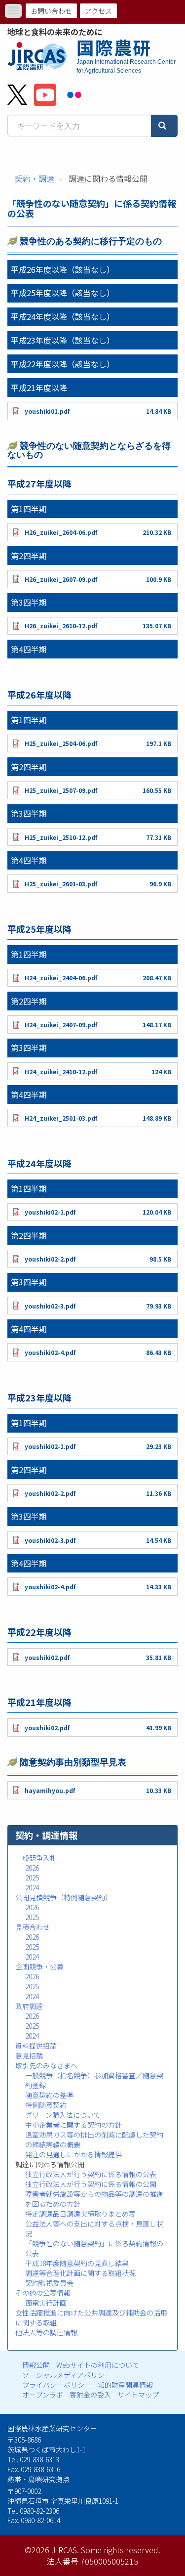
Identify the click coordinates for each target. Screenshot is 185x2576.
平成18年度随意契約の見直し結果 (77, 2263)
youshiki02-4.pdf (50, 1352)
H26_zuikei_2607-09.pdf (61, 579)
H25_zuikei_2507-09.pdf (61, 790)
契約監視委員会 (49, 2283)
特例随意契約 (46, 2105)
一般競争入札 (36, 1858)
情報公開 (36, 2365)
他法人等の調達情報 (46, 2332)
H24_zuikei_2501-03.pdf (61, 1118)
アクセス (98, 11)
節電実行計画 (46, 2303)
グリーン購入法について (63, 2115)
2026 (32, 1868)
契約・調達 (35, 178)
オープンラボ (43, 2395)
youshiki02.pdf (47, 1657)
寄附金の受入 (90, 2395)
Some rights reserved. (121, 2550)
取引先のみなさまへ (46, 2065)
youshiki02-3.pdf (50, 1306)
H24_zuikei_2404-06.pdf (61, 978)
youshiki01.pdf (47, 411)
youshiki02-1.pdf (50, 1212)
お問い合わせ (51, 11)
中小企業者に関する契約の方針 (74, 2125)
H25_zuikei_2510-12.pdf (61, 837)
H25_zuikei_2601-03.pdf (61, 884)
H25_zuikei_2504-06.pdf (61, 743)
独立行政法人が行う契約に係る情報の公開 (91, 2184)
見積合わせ (33, 1927)
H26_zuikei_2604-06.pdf (61, 532)
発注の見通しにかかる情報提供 (74, 2154)
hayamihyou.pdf (50, 1790)
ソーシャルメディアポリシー (67, 2375)
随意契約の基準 (49, 2095)
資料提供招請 (36, 2046)
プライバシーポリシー (57, 2385)
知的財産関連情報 (125, 2385)
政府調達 (29, 2006)
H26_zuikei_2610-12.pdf (61, 626)
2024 (32, 1887)
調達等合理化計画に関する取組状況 (80, 2273)
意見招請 (29, 2055)
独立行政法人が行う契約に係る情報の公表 (91, 2174)
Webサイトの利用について (98, 2365)
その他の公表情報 (43, 2293)
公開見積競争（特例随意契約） (64, 1897)
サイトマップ (138, 2395)
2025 (32, 1877)
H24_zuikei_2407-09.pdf (61, 1025)
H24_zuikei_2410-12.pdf (61, 1071)
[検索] (164, 126)
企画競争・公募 (39, 1966)
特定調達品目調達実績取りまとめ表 (80, 2214)
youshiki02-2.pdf (50, 1259)
